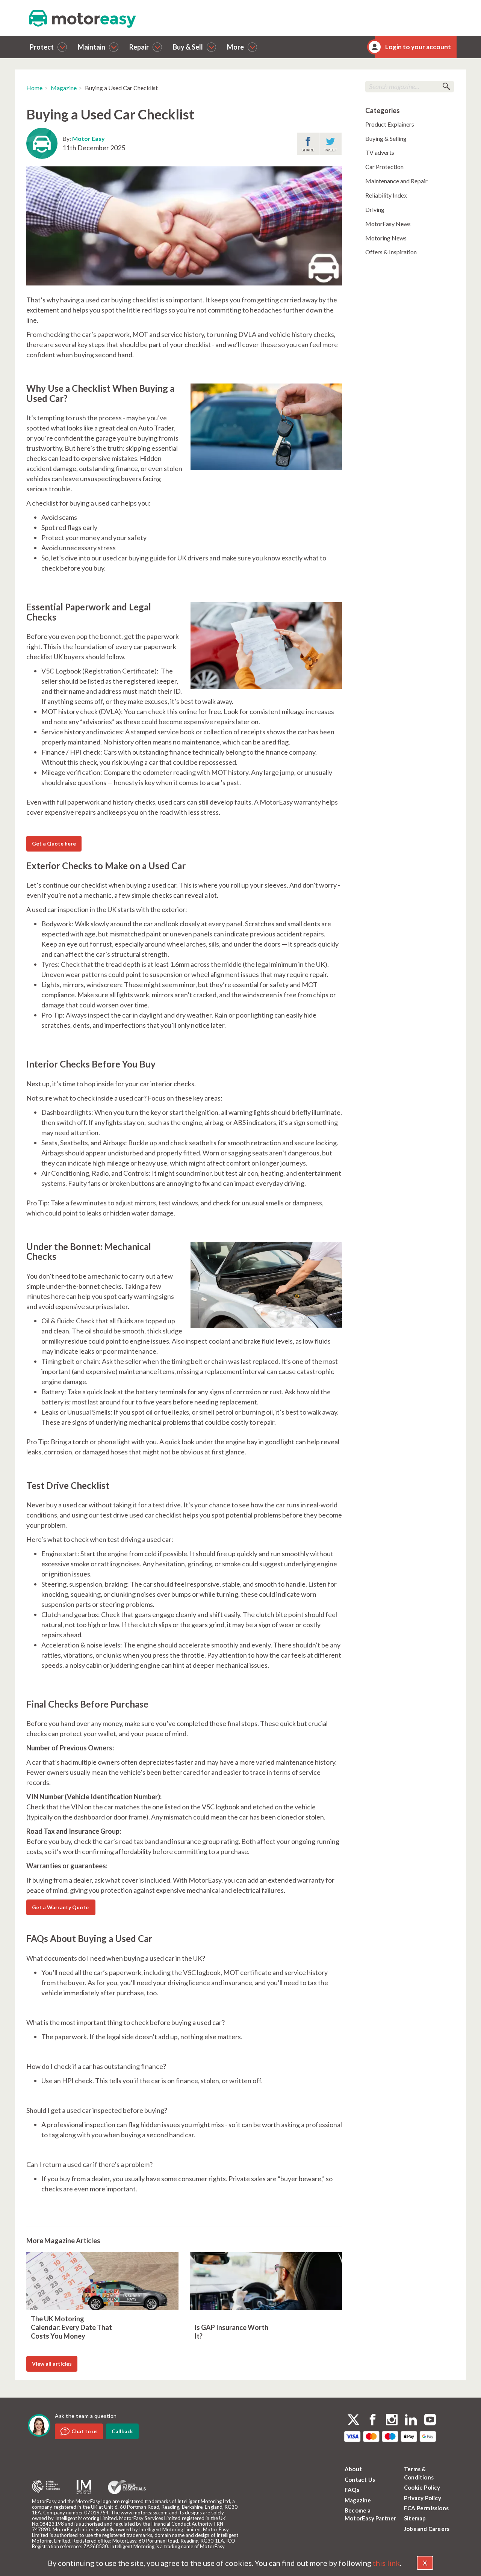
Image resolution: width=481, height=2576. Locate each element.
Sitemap (415, 2518)
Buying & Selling (386, 138)
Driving (375, 209)
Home (34, 88)
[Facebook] (373, 2420)
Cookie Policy (422, 2487)
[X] (353, 2420)
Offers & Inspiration (391, 252)
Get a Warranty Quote (61, 1907)
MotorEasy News (388, 224)
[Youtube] (430, 2420)
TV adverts (380, 152)
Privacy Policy (423, 2498)
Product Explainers (390, 124)
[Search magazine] (446, 87)
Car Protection (384, 167)
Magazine (64, 88)
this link (386, 2563)
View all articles (52, 2364)
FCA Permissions (426, 2508)
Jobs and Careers (427, 2529)
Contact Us (360, 2479)
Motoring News (386, 238)
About (353, 2469)
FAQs (352, 2490)
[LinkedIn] (411, 2420)
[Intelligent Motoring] (84, 2487)
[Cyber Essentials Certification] (127, 2487)
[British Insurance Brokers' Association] (46, 2487)
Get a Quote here (54, 843)
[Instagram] (392, 2420)
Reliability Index (386, 195)
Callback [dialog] (122, 2431)
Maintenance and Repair (396, 181)
